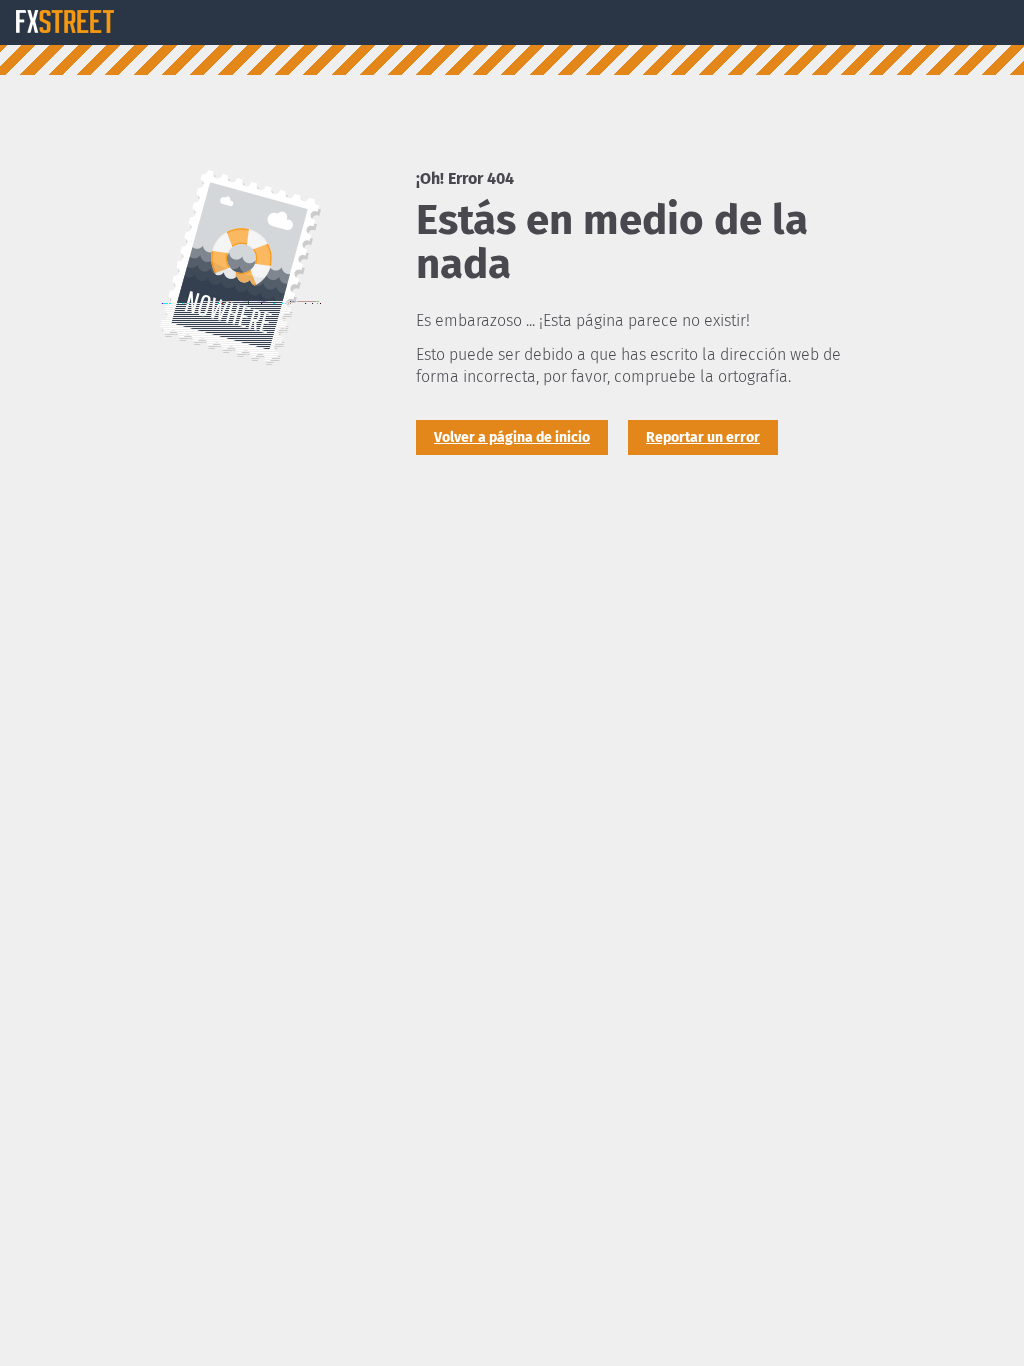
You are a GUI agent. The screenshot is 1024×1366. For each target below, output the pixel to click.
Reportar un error (703, 437)
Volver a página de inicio (512, 437)
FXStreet (65, 22)
